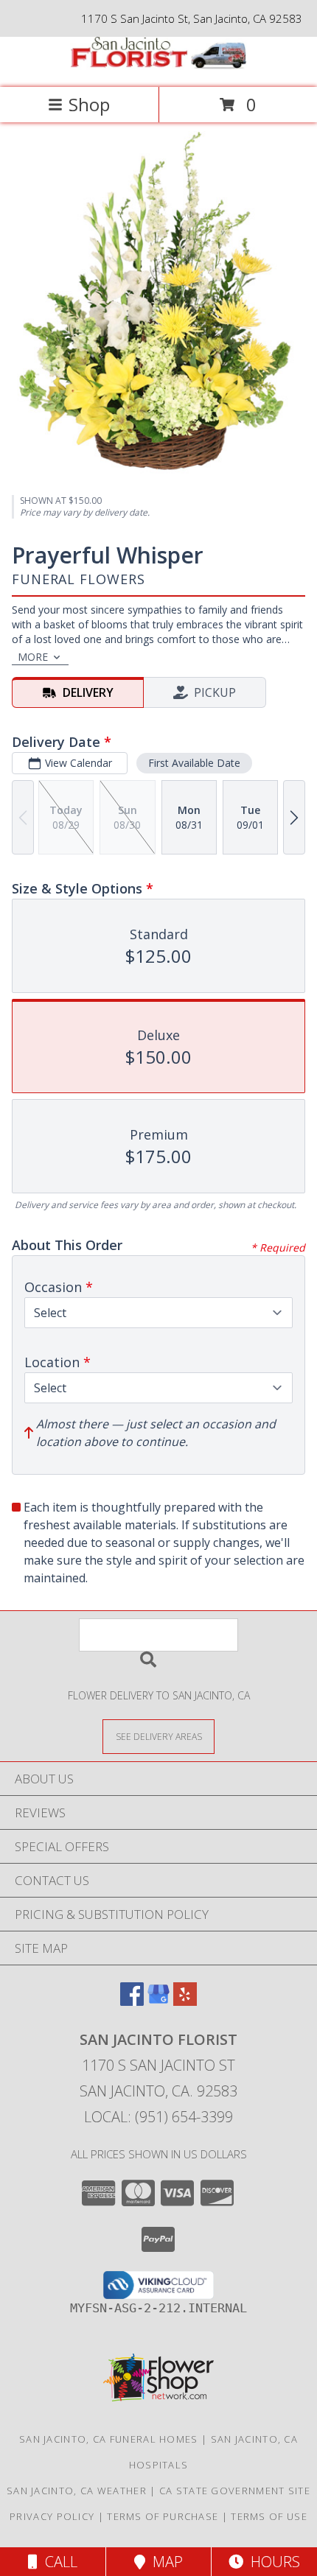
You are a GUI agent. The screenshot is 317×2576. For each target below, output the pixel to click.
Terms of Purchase (163, 2516)
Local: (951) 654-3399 (158, 2117)
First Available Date (194, 763)
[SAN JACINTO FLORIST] (158, 66)
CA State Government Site (235, 2491)
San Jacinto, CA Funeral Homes (109, 2439)
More (33, 657)
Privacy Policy (52, 2516)
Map (164, 2562)
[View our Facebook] (132, 2001)
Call (58, 2562)
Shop (89, 104)
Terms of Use (269, 2516)
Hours (272, 2562)
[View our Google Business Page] (158, 2001)
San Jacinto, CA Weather (77, 2491)
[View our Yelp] (185, 2001)
